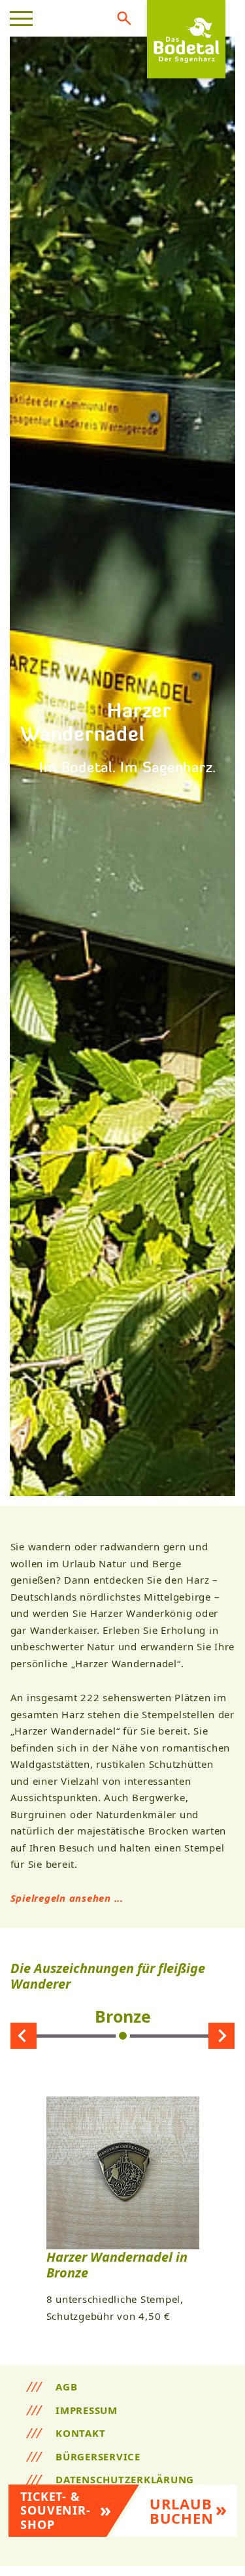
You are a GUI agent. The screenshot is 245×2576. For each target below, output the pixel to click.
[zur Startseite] (186, 39)
